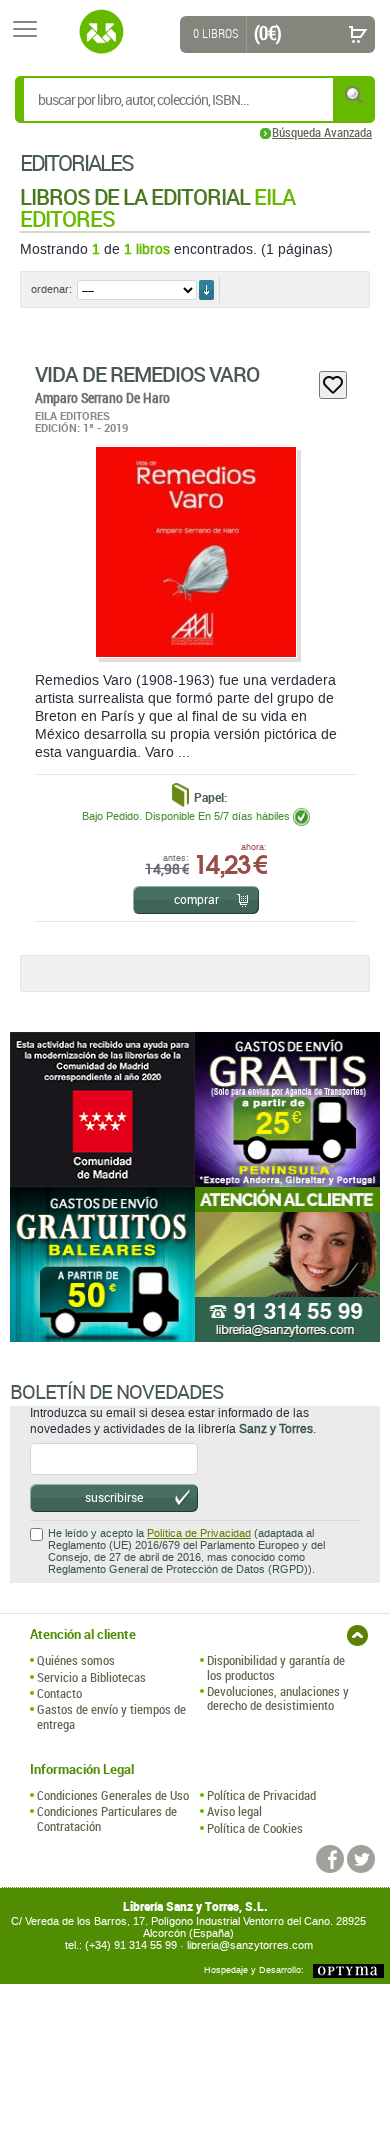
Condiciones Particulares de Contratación (107, 1818)
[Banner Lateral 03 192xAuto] (287, 1264)
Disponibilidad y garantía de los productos (276, 1667)
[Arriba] (357, 1635)
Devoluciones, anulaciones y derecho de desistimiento (278, 1698)
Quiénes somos (76, 1660)
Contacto (59, 1693)
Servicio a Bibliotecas (91, 1677)
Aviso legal (234, 1811)
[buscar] (355, 94)
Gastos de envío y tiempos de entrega (111, 1716)
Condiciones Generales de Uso (113, 1795)
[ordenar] (206, 290)
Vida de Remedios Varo (147, 374)
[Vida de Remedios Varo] (195, 552)
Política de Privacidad (199, 1533)
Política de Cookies (255, 1828)
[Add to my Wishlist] (333, 385)
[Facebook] (330, 1859)
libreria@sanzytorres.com (250, 1945)
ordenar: (51, 289)
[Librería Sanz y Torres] (101, 32)
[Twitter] (361, 1859)
